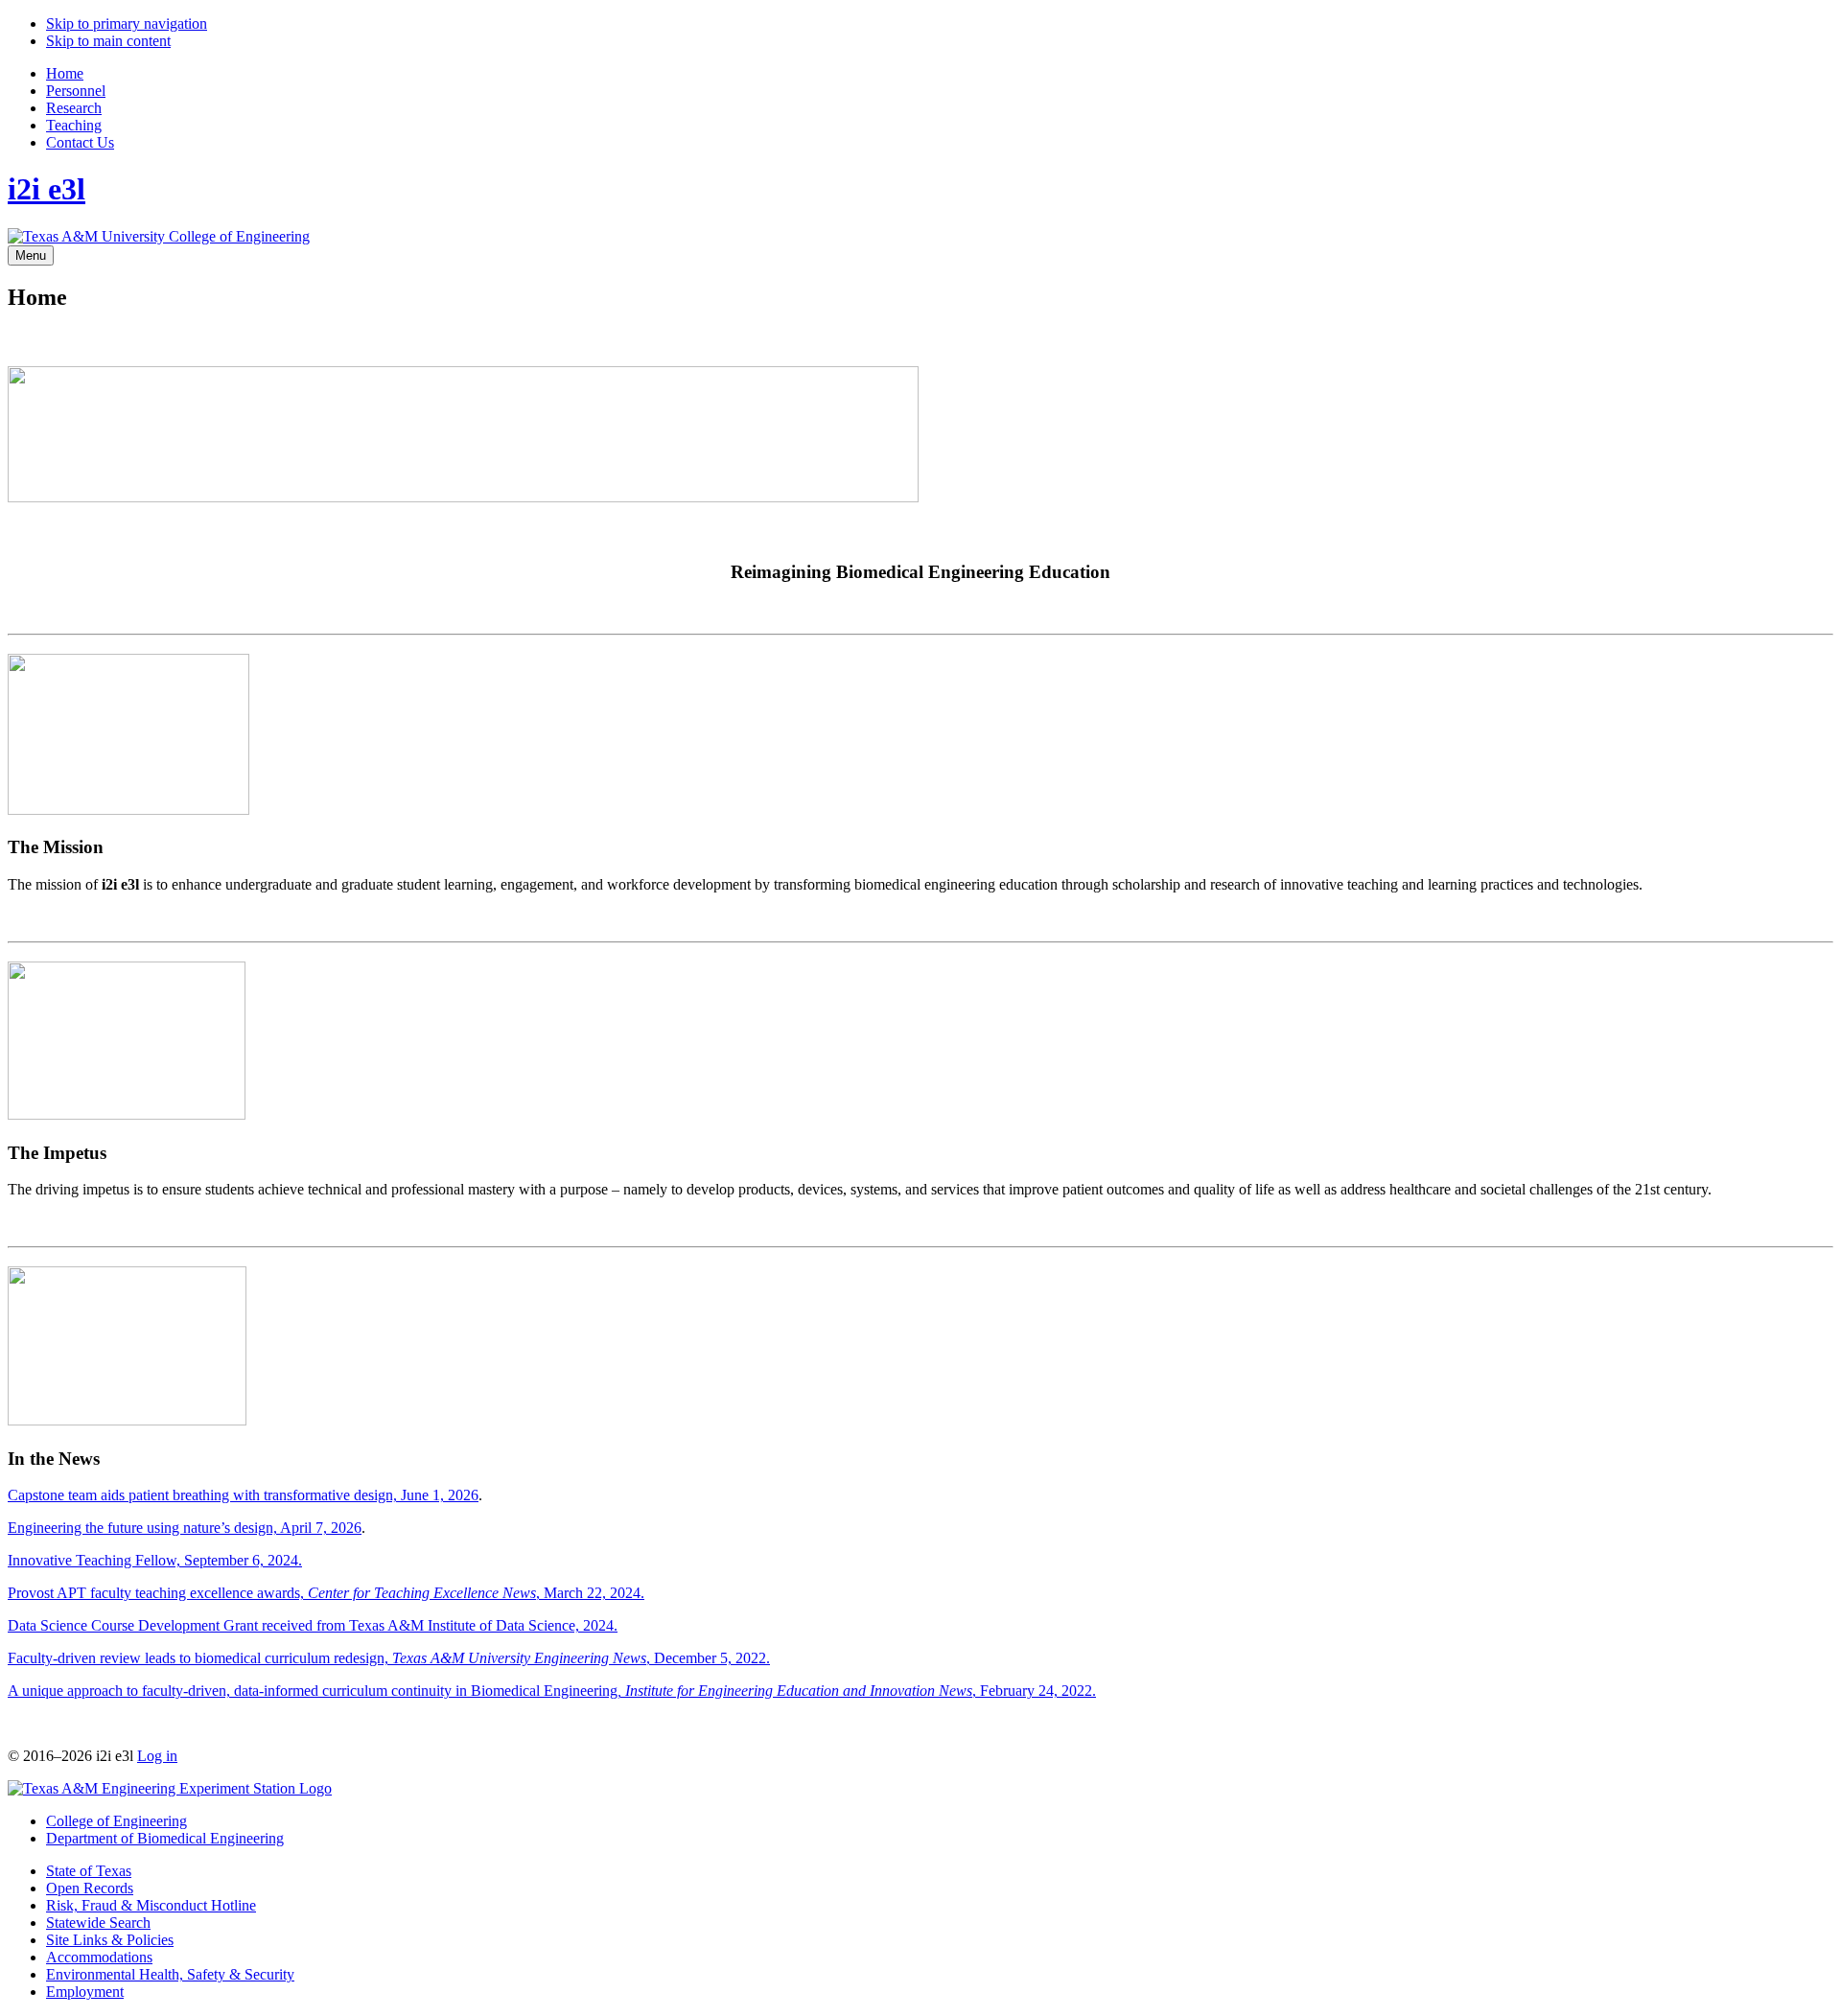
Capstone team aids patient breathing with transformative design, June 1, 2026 (243, 1495)
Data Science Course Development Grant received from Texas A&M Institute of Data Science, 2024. (313, 1625)
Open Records (90, 1888)
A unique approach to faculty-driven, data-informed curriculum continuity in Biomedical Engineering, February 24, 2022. (552, 1691)
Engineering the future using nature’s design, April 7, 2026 (185, 1528)
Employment (85, 1992)
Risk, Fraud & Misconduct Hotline (151, 1905)
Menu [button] (31, 255)
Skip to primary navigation (127, 23)
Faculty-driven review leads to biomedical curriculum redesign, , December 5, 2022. (389, 1658)
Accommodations (99, 1957)
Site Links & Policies (110, 1940)
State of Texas (89, 1871)
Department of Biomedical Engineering (165, 1838)
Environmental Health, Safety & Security (170, 1974)
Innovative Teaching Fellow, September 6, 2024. (155, 1560)
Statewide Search (98, 1923)
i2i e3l (47, 189)
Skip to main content (108, 41)
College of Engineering (117, 1821)
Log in (157, 1756)
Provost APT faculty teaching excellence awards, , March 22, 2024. (326, 1593)
